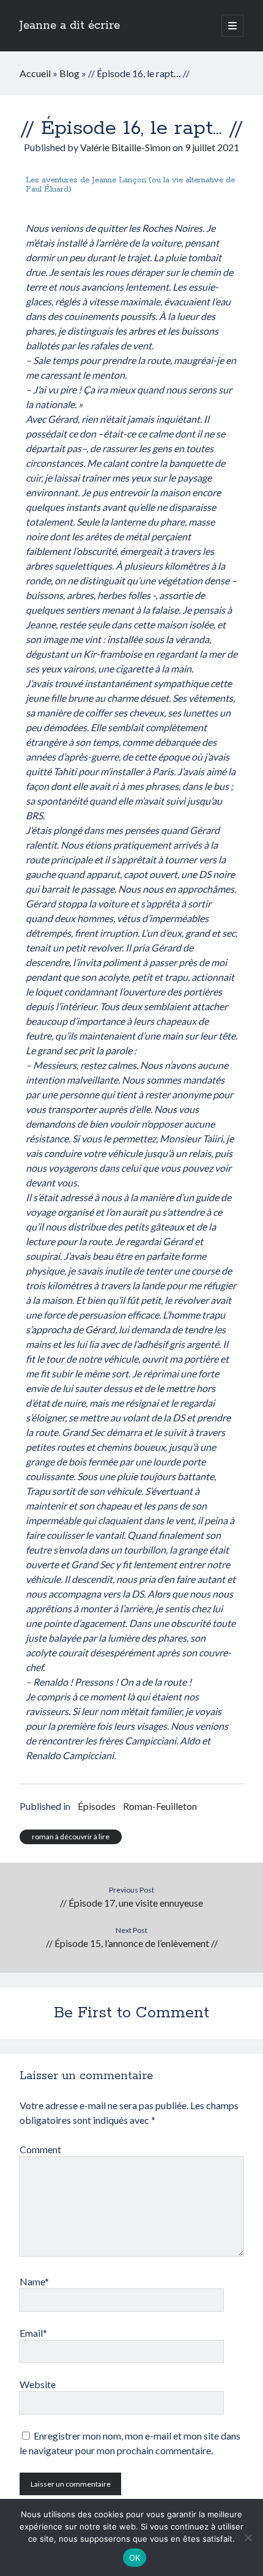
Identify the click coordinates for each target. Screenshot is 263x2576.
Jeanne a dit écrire (70, 26)
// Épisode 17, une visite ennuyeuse (131, 1903)
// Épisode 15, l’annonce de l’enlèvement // (132, 1943)
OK (135, 2558)
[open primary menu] (232, 26)
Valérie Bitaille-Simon (125, 147)
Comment (40, 2149)
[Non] (248, 2537)
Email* (33, 2333)
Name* (34, 2281)
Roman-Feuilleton (160, 1806)
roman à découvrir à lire (71, 1837)
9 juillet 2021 (212, 147)
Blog (69, 73)
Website (38, 2384)
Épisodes (97, 1806)
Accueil (35, 73)
